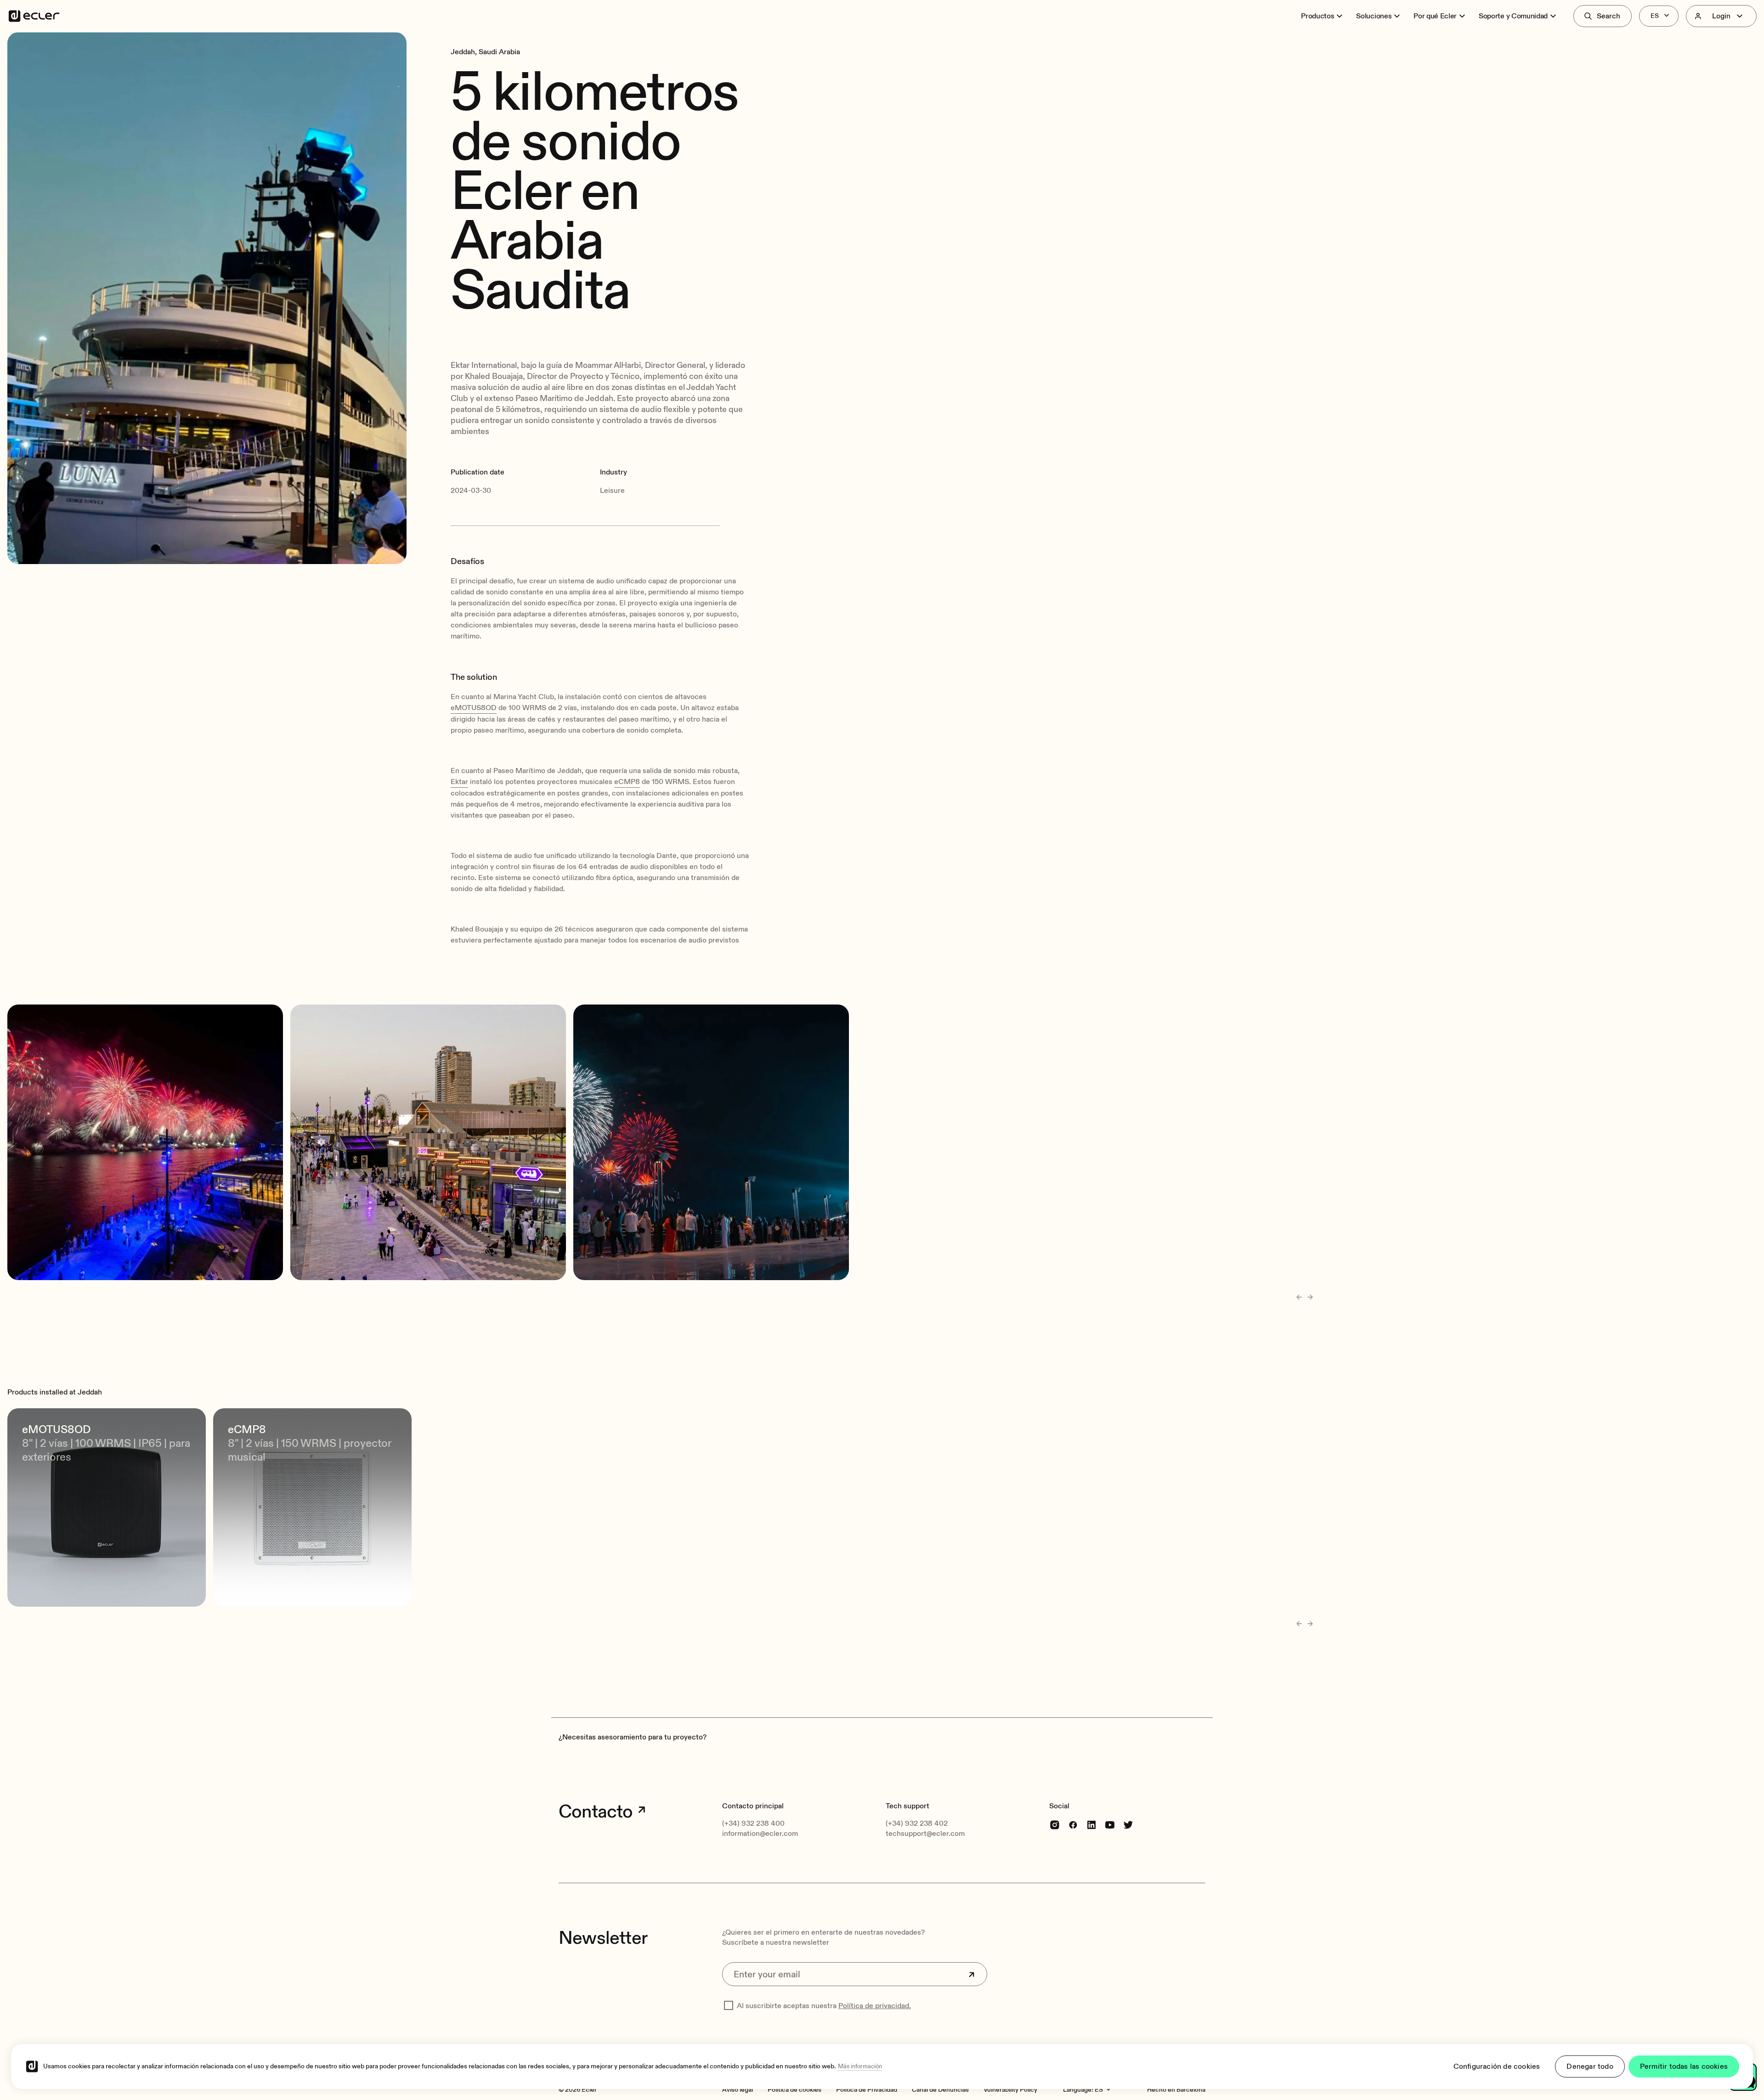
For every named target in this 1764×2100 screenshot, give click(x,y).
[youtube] (1110, 1824)
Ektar (459, 782)
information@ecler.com (760, 1834)
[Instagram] (1055, 1824)
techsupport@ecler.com (925, 1834)
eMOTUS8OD (474, 708)
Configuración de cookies (1497, 2066)
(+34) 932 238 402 (917, 1823)
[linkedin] (1091, 1824)
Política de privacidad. (875, 2006)
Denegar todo (1590, 2066)
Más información (860, 2066)
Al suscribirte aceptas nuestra (824, 2006)
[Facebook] (1073, 1824)
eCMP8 (627, 782)
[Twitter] (1128, 1824)
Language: (1078, 2090)
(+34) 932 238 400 (753, 1823)
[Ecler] (34, 16)
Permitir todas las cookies (1684, 2066)
